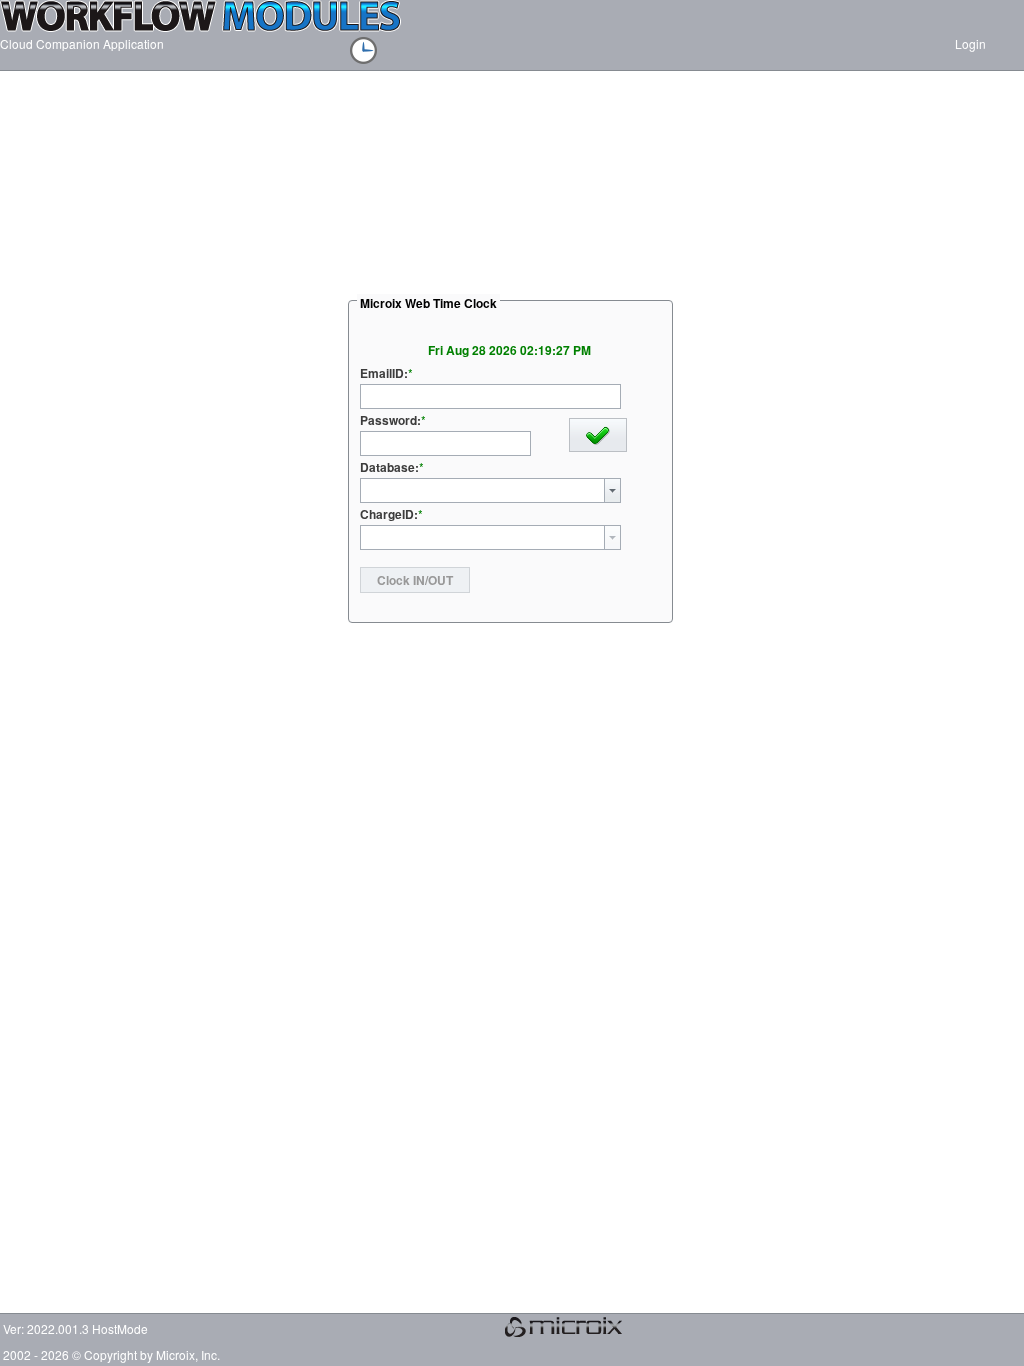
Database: (389, 467)
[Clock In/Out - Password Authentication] (373, 52)
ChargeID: (389, 514)
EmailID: (384, 373)
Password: (390, 420)
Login (979, 43)
